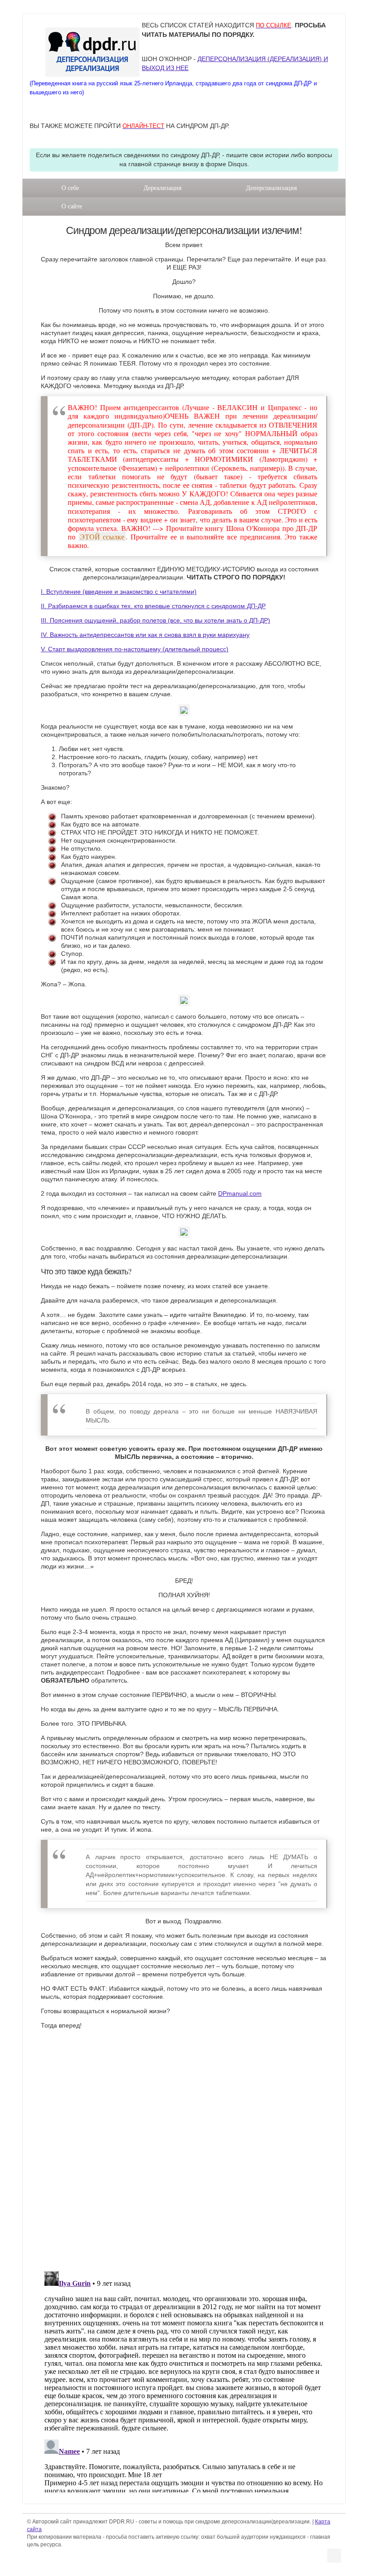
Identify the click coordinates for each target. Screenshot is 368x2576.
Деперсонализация (271, 188)
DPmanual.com (240, 1193)
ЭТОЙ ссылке (102, 537)
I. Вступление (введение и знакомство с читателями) (119, 592)
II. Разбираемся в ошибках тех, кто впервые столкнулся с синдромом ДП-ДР (153, 606)
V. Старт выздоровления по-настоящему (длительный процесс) (135, 649)
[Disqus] (184, 2148)
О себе (70, 188)
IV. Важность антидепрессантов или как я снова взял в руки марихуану (145, 635)
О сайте (72, 206)
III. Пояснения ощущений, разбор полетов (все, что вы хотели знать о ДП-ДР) (156, 620)
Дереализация (162, 188)
